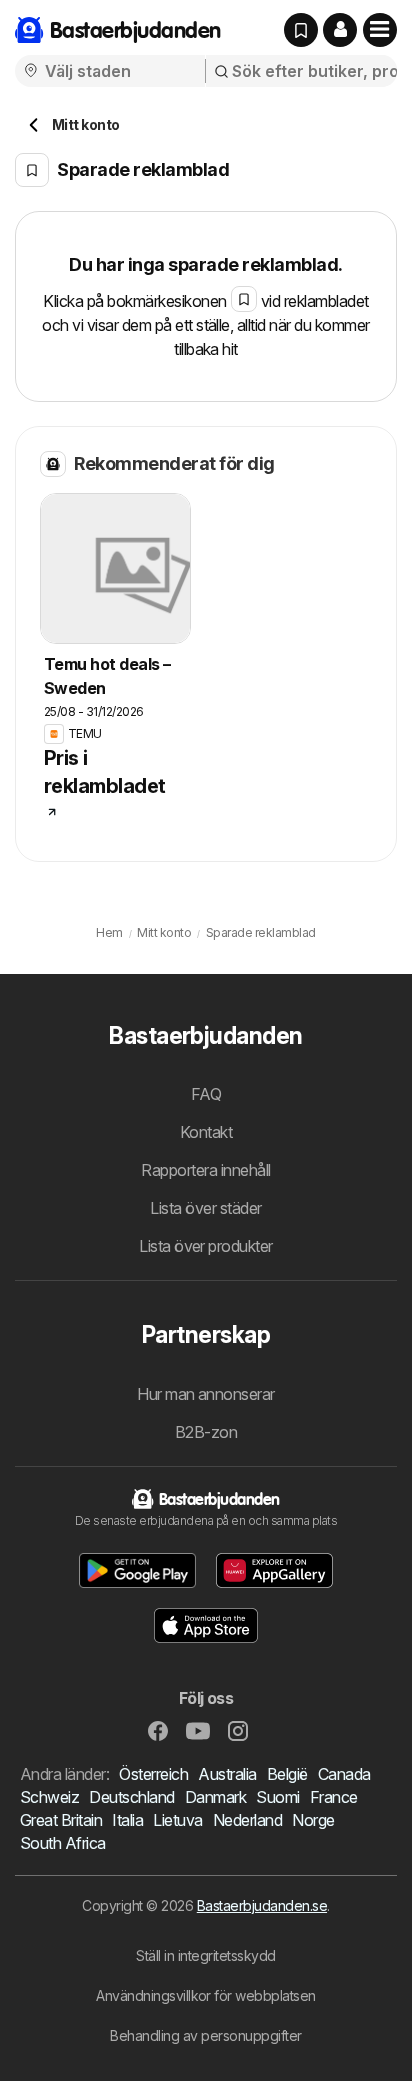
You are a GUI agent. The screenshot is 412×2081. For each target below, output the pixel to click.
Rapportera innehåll (205, 1170)
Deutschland (131, 1797)
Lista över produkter (206, 1246)
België (287, 1774)
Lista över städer (205, 1208)
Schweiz (49, 1797)
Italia (127, 1820)
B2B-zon (206, 1432)
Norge (313, 1820)
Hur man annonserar (206, 1394)
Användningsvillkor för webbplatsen (206, 1995)
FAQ (206, 1094)
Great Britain (61, 1820)
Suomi (277, 1797)
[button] (340, 30)
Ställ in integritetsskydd (205, 1955)
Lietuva (177, 1820)
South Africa (63, 1843)
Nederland (247, 1820)
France (334, 1797)
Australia (227, 1774)
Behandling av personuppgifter (205, 2035)
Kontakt (206, 1132)
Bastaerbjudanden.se (262, 1905)
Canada (344, 1774)
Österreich (153, 1774)
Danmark (215, 1797)
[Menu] (380, 30)
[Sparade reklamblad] (301, 30)
